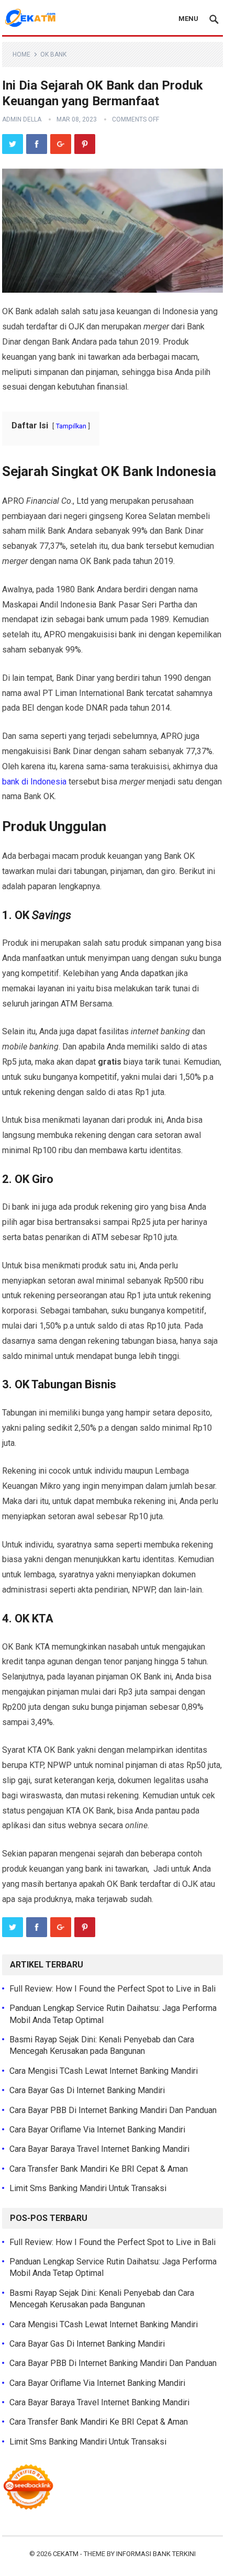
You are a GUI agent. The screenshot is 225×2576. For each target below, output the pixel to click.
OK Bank (53, 54)
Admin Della (22, 119)
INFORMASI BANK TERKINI (156, 2554)
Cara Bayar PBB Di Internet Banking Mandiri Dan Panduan (113, 2110)
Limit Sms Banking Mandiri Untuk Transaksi (88, 2188)
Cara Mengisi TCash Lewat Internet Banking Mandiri (104, 2071)
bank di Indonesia (34, 782)
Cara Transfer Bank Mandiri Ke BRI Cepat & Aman (99, 2169)
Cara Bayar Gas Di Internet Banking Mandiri (87, 2090)
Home (21, 54)
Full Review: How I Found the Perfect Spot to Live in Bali (113, 1989)
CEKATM (66, 2554)
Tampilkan (71, 426)
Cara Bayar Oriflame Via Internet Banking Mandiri (97, 2130)
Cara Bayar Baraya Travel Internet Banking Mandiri (99, 2149)
